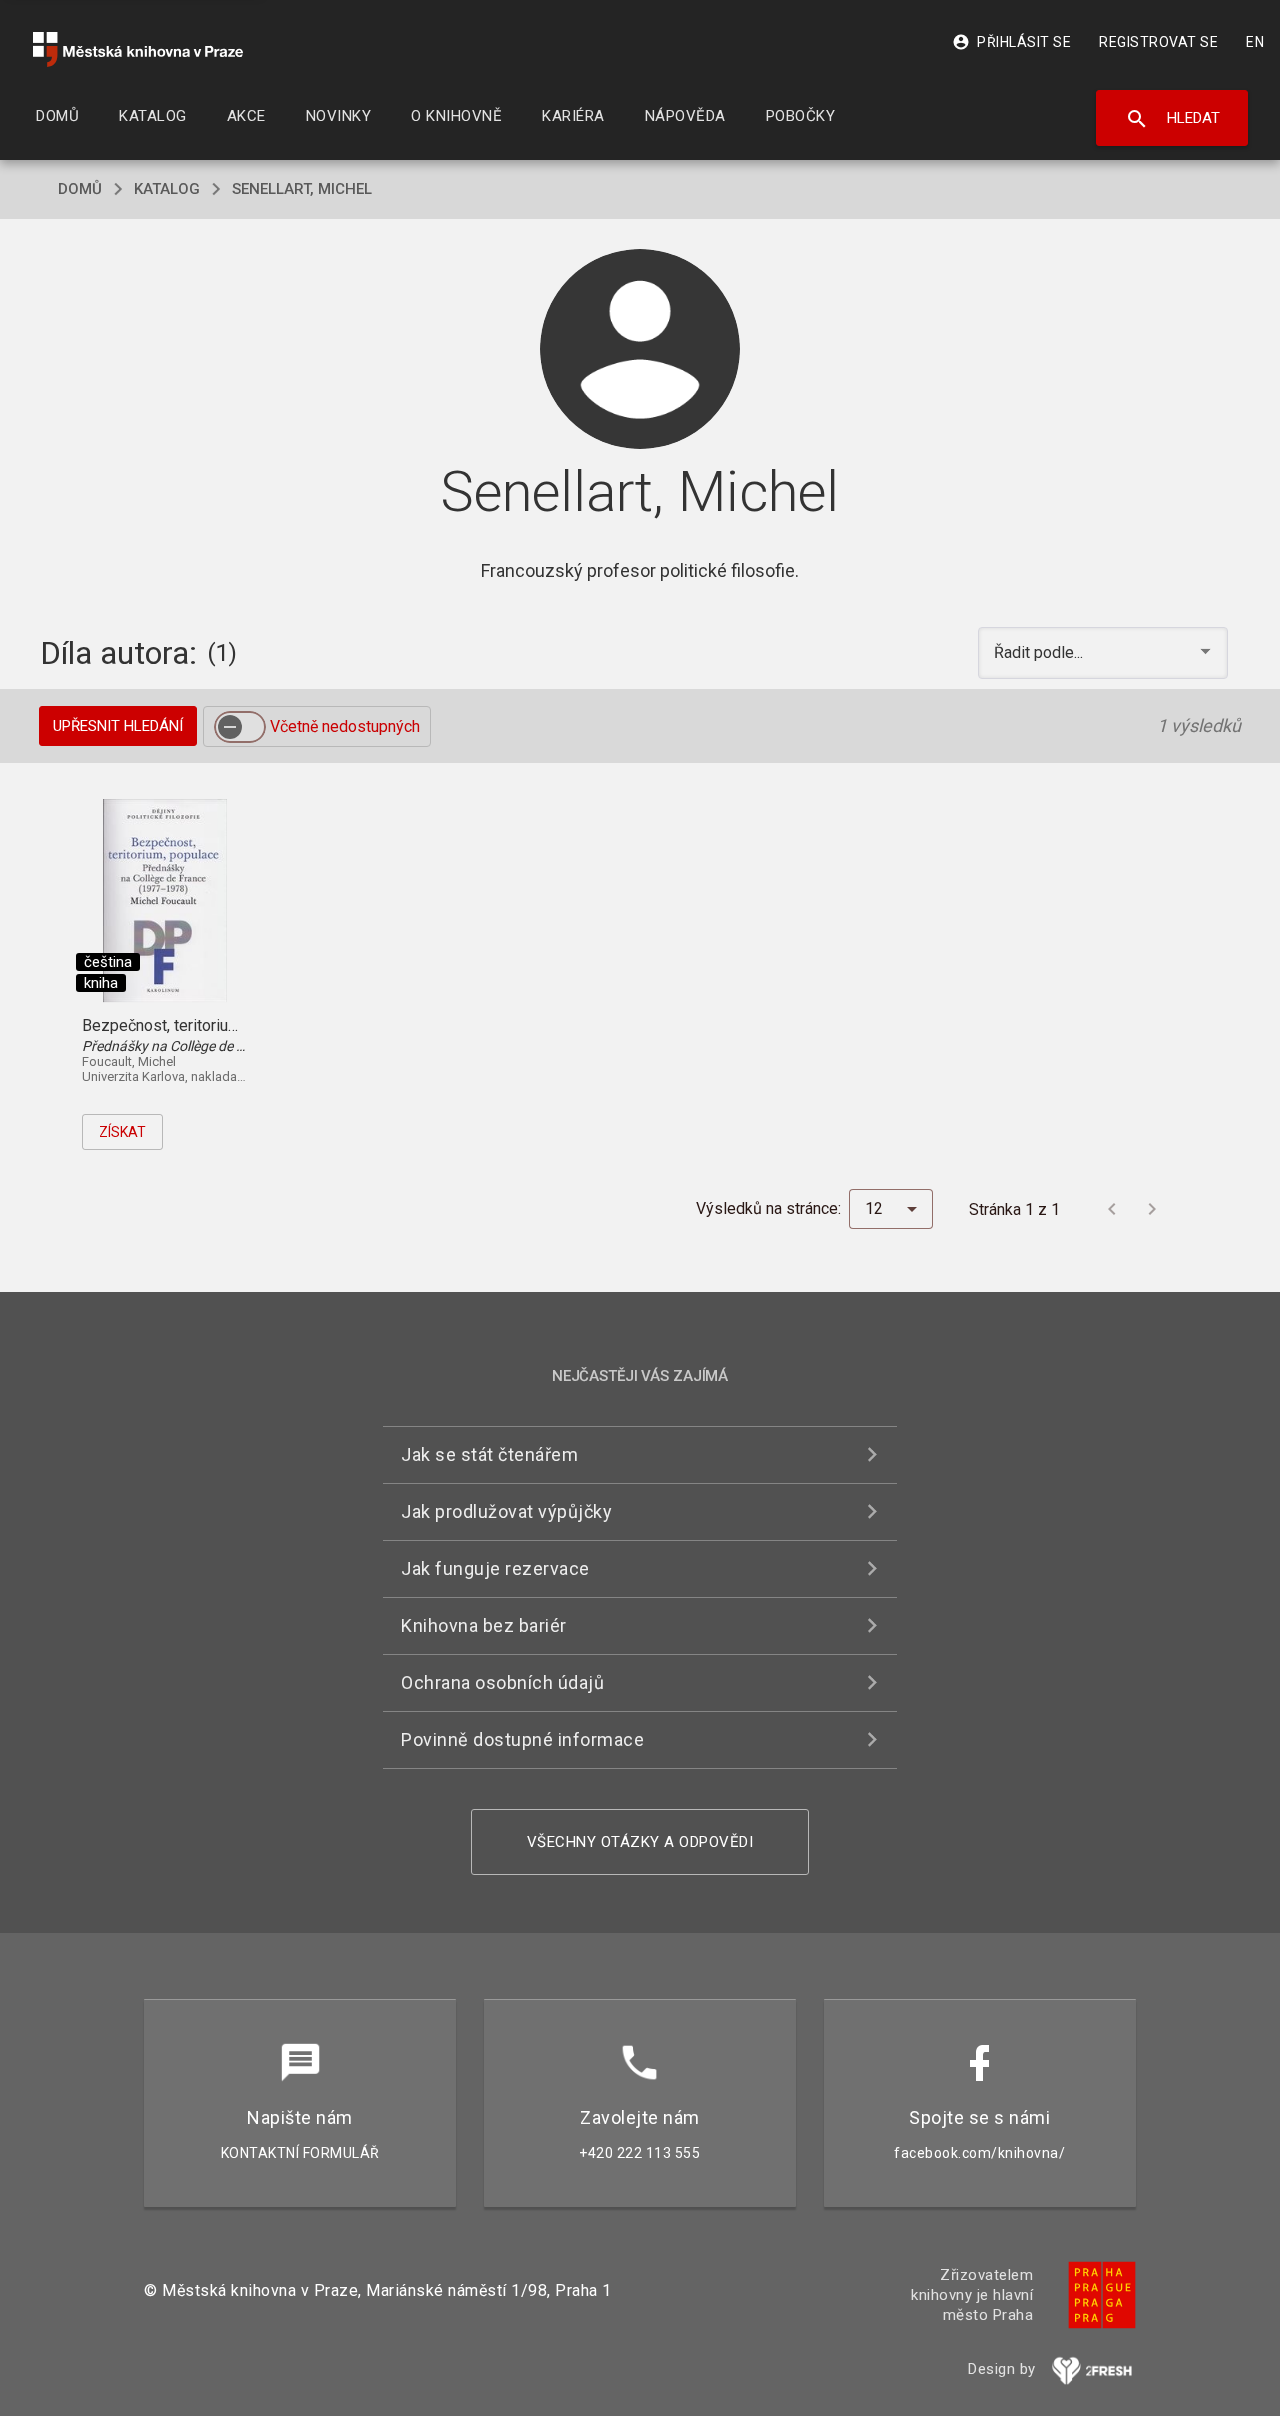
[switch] (240, 727)
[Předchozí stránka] (1112, 1209)
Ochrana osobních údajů (502, 1682)
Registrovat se (1158, 42)
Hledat (1172, 119)
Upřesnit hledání (118, 726)
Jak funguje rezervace (495, 1568)
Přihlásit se (1011, 42)
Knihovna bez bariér (484, 1625)
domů (80, 189)
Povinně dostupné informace (522, 1739)
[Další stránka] (1152, 1209)
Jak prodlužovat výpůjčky (506, 1511)
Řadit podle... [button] (1040, 652)
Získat (122, 1132)
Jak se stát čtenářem (489, 1454)
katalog (167, 189)
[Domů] (138, 49)
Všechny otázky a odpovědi (640, 1842)
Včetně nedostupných (345, 726)
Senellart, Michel (302, 189)
